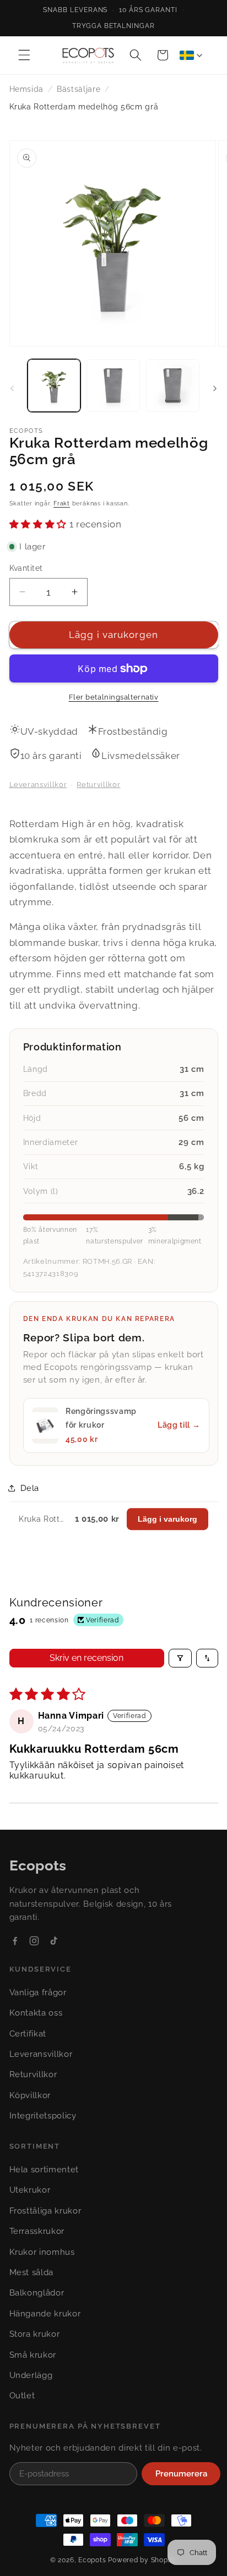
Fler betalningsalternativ (114, 697)
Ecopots (92, 2560)
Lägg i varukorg (167, 1519)
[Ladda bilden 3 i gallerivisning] (173, 386)
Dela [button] (30, 1488)
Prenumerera (181, 2474)
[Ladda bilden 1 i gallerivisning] (54, 386)
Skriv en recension (87, 1658)
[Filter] (180, 1658)
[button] (24, 55)
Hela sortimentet (44, 2170)
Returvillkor (98, 785)
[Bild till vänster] (12, 388)
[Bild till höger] (215, 388)
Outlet (22, 2396)
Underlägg (31, 2375)
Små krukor (33, 2355)
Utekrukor (30, 2190)
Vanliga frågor (38, 1992)
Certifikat (28, 2034)
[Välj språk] (191, 55)
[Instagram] (34, 1941)
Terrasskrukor (37, 2231)
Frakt (62, 503)
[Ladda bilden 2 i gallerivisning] (113, 386)
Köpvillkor (30, 2095)
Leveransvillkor (38, 785)
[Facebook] (15, 1941)
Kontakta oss (36, 2013)
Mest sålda (32, 2272)
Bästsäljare (79, 89)
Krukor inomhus (42, 2252)
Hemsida (27, 89)
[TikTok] (53, 1941)
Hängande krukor (45, 2314)
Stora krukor (35, 2334)
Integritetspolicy (43, 2116)
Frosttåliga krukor (45, 2211)
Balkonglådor (37, 2293)
